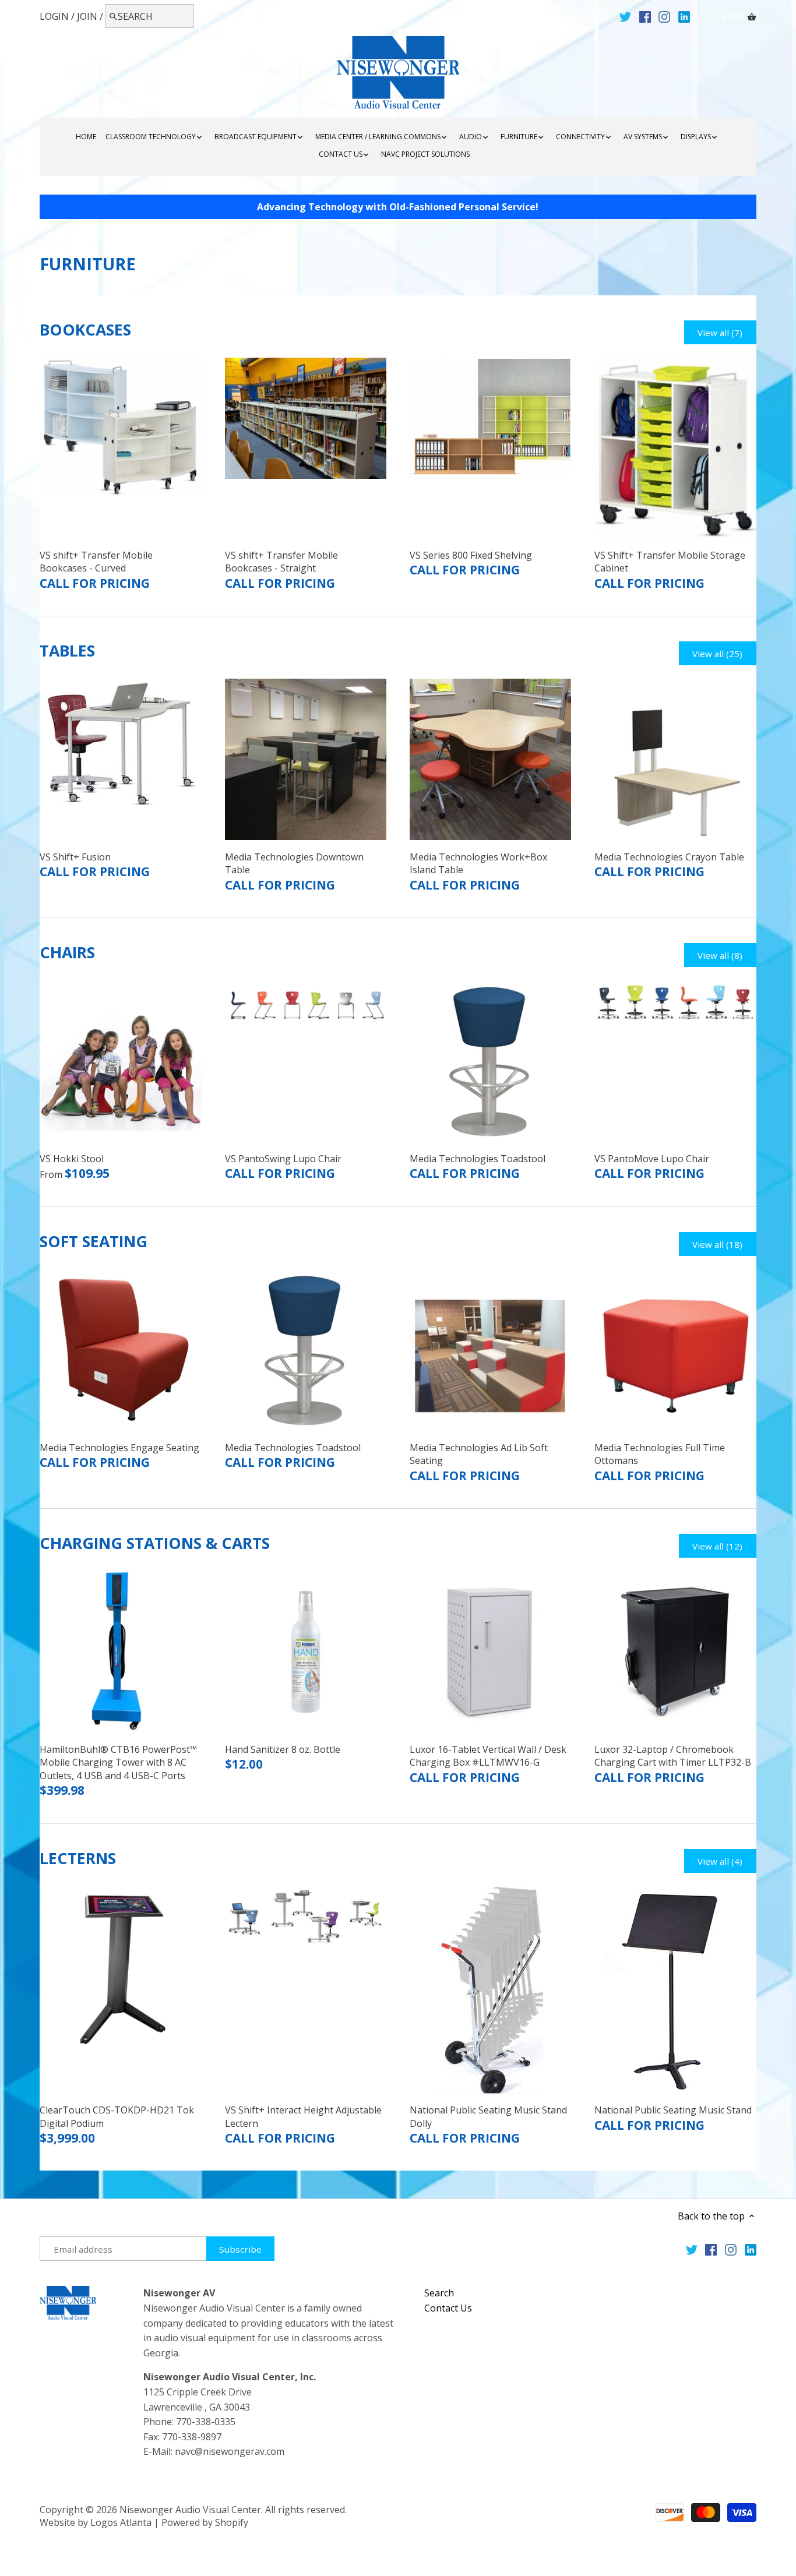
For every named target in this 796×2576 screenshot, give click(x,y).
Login (54, 16)
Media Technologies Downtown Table (294, 863)
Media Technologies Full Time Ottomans (660, 1454)
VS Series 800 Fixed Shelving (471, 555)
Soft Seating (94, 1241)
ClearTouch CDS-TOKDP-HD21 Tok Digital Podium (117, 2116)
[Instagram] (664, 16)
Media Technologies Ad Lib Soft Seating (479, 1454)
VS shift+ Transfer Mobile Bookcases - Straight (281, 562)
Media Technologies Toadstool (478, 1159)
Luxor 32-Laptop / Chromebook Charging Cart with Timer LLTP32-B (673, 1756)
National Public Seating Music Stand (673, 2110)
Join (87, 16)
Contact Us (448, 2308)
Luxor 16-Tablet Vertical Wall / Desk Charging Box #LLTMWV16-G (488, 1756)
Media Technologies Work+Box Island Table (478, 863)
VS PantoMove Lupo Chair (652, 1159)
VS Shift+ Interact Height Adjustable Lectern (303, 2116)
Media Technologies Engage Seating (119, 1448)
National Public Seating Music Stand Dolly (488, 2116)
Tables (67, 651)
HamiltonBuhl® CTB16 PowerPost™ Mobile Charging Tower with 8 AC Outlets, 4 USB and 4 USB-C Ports (118, 1762)
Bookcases (85, 330)
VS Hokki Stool (72, 1159)
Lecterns (78, 1858)
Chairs (67, 952)
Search (439, 2293)
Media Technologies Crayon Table (669, 857)
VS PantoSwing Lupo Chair (283, 1159)
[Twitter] (625, 16)
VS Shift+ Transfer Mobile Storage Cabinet (670, 562)
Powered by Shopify (205, 2522)
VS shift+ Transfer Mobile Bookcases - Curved (96, 562)
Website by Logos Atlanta (96, 2522)
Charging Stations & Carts (155, 1543)
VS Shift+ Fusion (75, 857)
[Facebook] (645, 16)
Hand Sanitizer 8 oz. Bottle (283, 1749)
